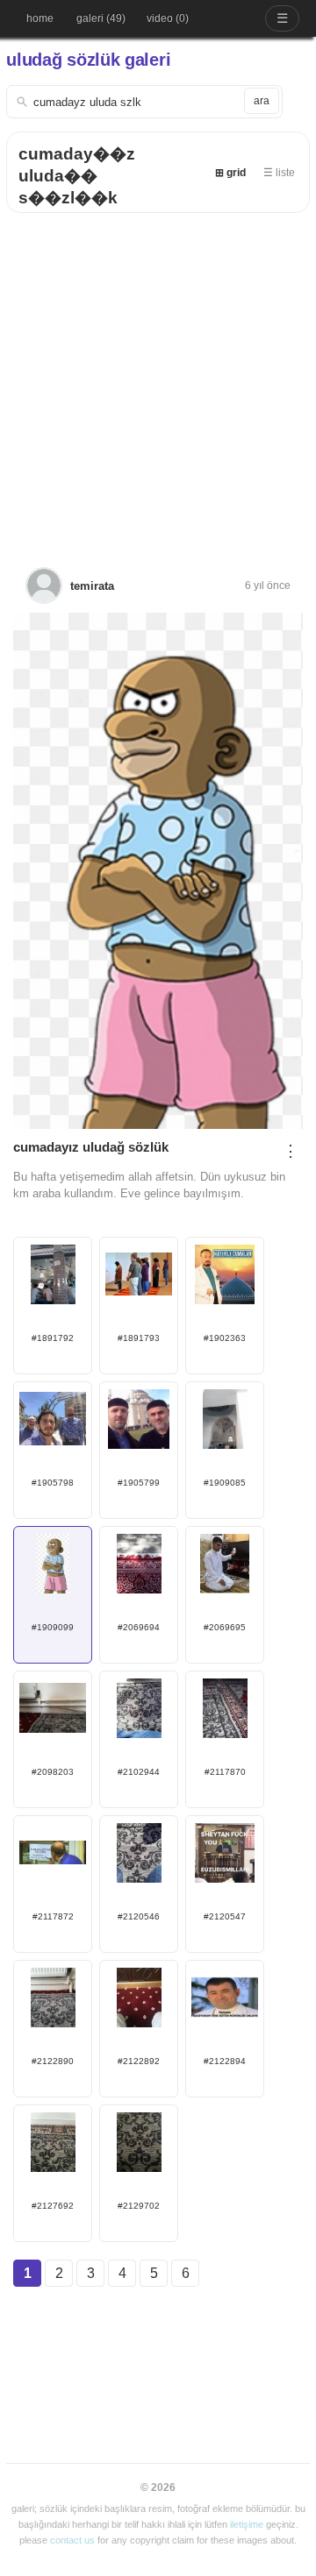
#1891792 (53, 1338)
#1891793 (139, 1338)
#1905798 (53, 1483)
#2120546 (139, 1916)
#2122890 (53, 2061)
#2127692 (53, 2206)
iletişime (247, 2524)
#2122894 (225, 2061)
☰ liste (279, 173)
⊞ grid (230, 173)
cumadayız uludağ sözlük (91, 1147)
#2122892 (139, 2061)
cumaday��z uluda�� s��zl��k (77, 176)
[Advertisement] (158, 380)
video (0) (168, 18)
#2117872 (53, 1916)
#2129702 (139, 2206)
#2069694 (139, 1627)
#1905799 (139, 1483)
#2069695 (225, 1627)
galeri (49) (101, 18)
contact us (72, 2540)
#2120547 (225, 1916)
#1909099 (53, 1627)
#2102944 (139, 1772)
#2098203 (53, 1772)
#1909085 (225, 1483)
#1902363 (225, 1338)
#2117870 (225, 1772)
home (40, 18)
